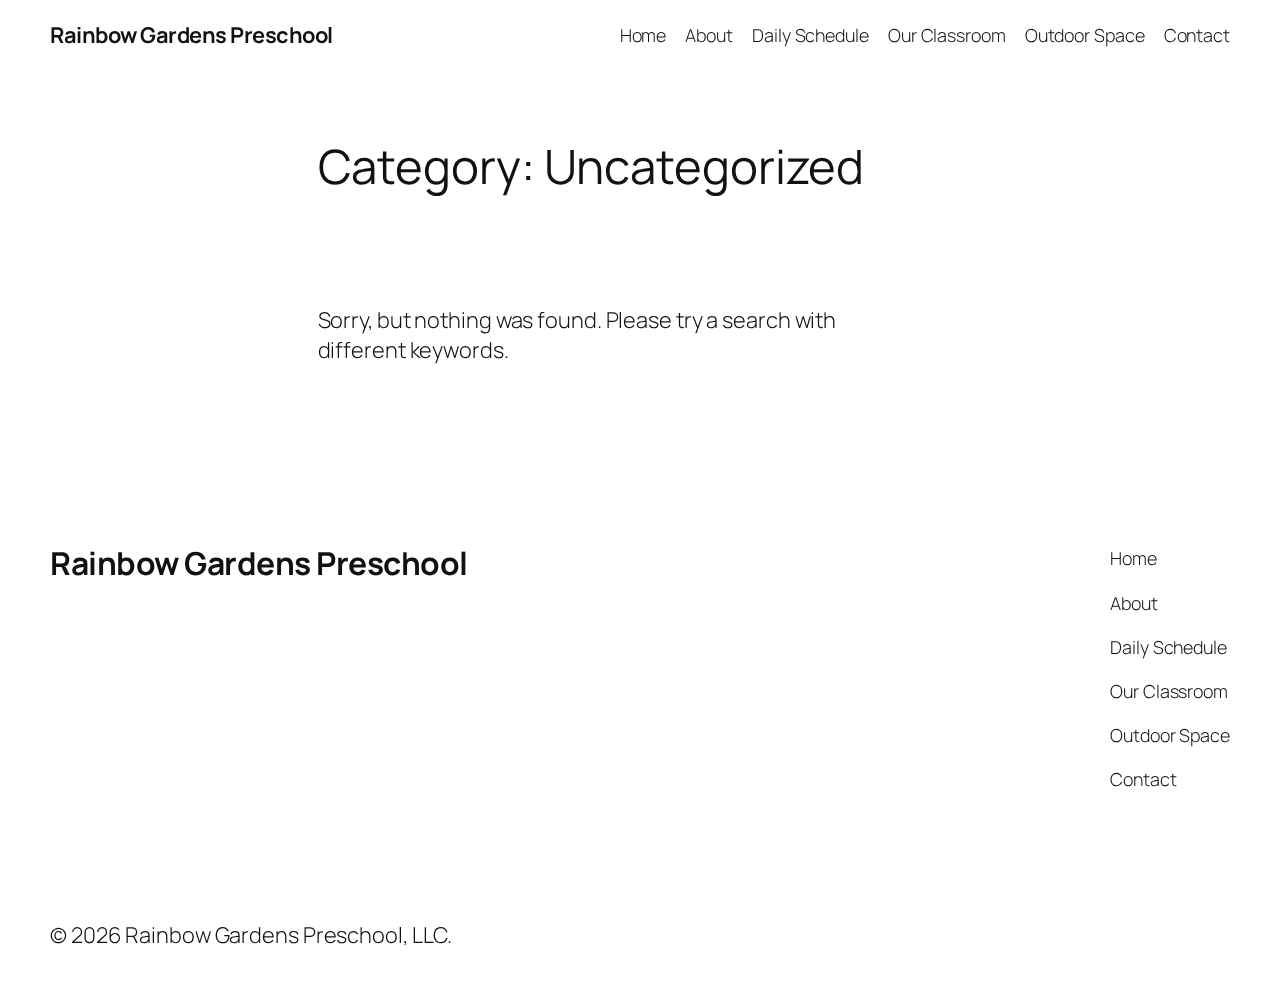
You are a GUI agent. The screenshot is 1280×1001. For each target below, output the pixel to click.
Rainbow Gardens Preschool (191, 35)
